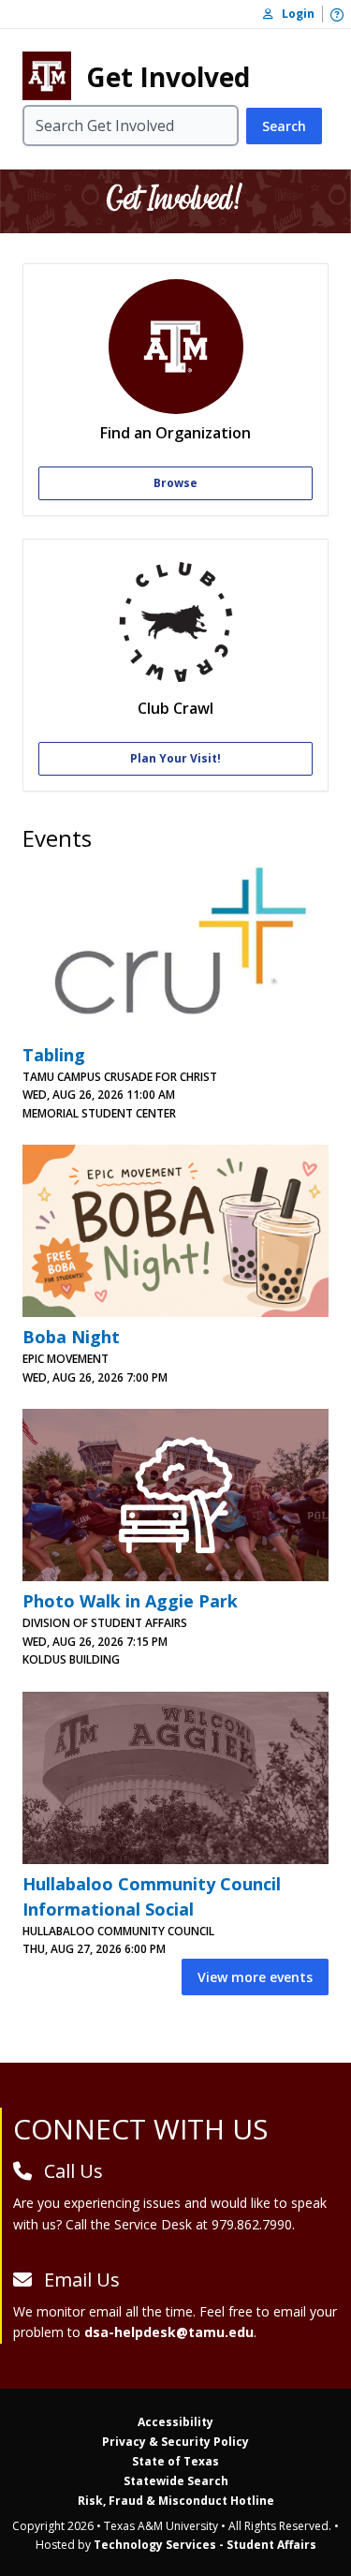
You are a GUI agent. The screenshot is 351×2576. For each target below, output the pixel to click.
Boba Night (71, 1337)
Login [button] (294, 14)
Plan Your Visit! (175, 758)
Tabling (54, 1055)
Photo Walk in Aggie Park (130, 1601)
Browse (175, 483)
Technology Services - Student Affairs (205, 2545)
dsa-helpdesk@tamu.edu (169, 2332)
